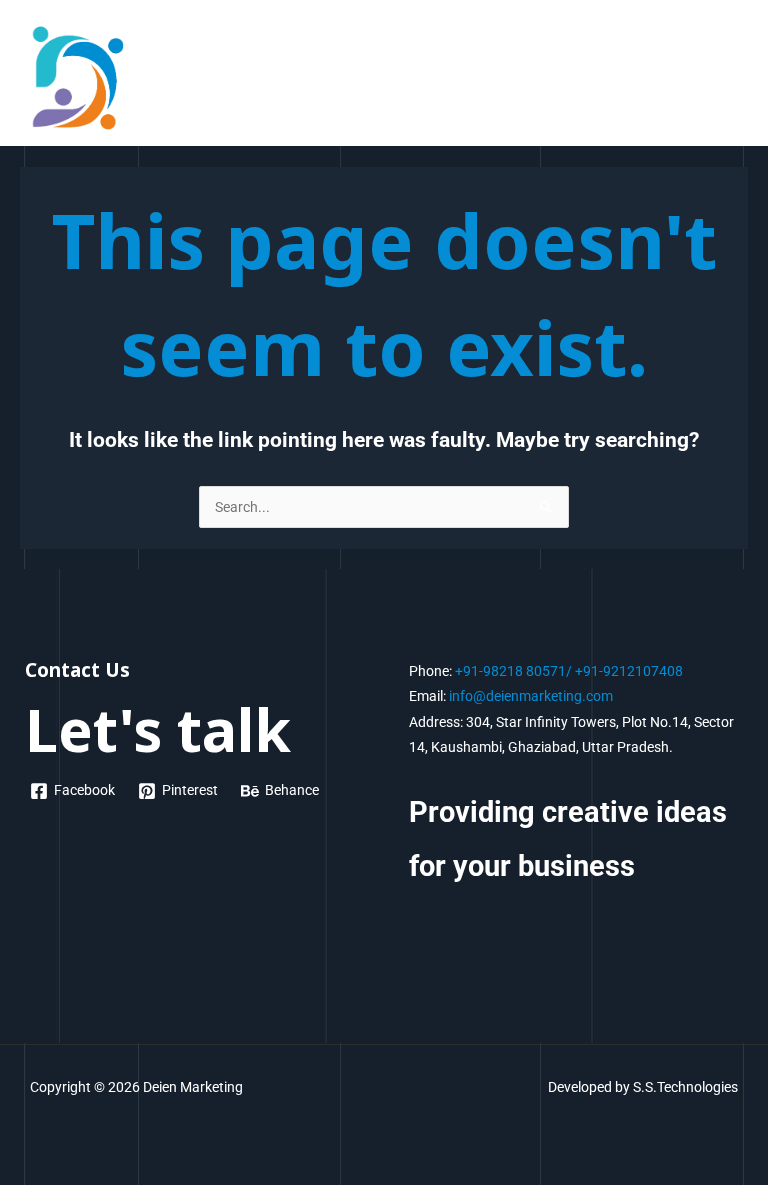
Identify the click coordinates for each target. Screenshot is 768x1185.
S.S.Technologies (685, 1087)
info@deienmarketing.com (531, 696)
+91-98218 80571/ (513, 671)
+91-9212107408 (629, 671)
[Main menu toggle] (728, 77)
